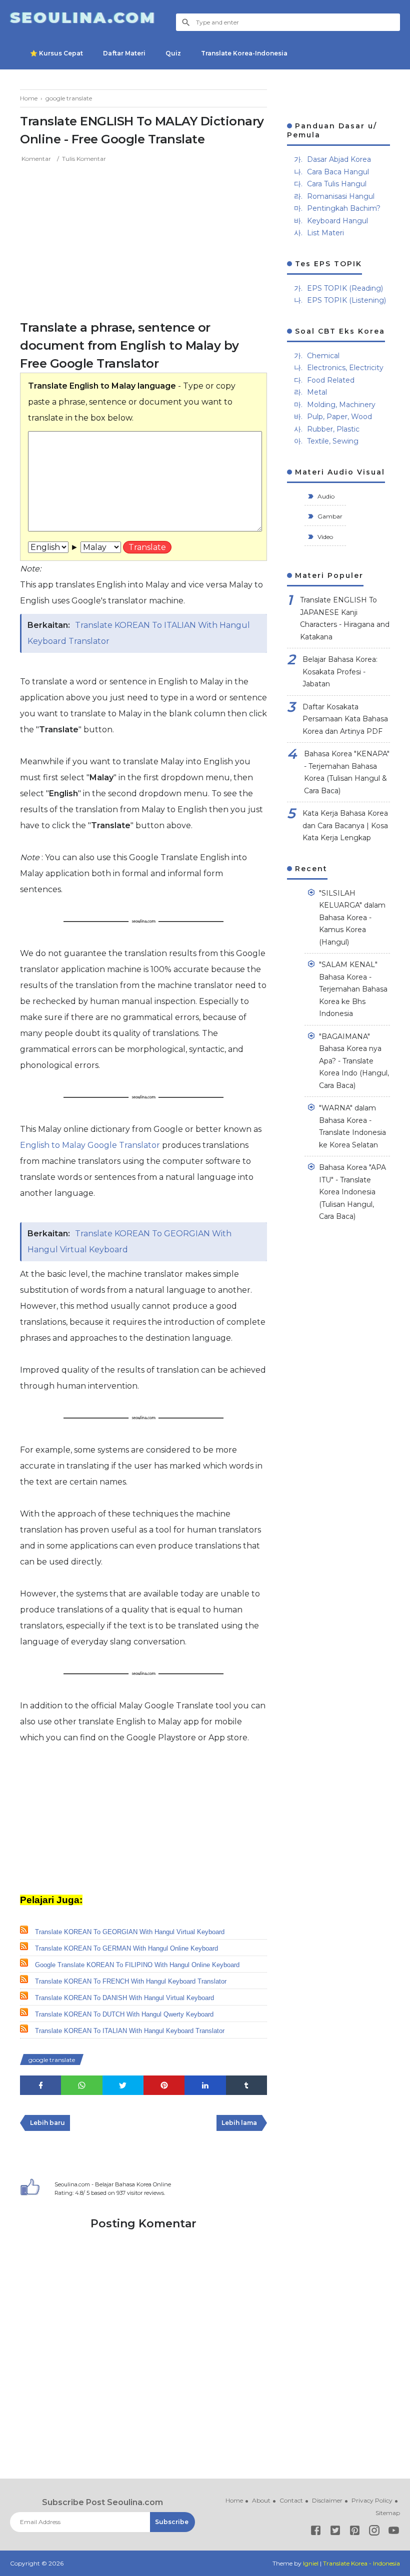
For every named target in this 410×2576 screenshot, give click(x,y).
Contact (291, 2500)
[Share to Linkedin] (205, 2085)
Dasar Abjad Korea (339, 159)
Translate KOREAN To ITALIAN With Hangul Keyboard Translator (130, 2031)
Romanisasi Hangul (341, 196)
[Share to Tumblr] (246, 2085)
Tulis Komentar (84, 159)
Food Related (331, 380)
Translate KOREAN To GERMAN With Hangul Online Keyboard (126, 1948)
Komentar (36, 159)
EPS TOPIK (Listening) (346, 300)
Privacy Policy (372, 2500)
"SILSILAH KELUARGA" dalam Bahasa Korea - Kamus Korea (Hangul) (352, 918)
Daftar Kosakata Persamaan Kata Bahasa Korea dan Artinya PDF (345, 719)
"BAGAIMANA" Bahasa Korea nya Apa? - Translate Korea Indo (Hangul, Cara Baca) (354, 1061)
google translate (52, 2060)
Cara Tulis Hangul (337, 184)
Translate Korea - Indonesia (361, 2563)
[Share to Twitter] (123, 2085)
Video (324, 537)
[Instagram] (374, 2532)
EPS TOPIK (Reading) (345, 288)
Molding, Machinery (341, 405)
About (261, 2500)
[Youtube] (394, 2532)
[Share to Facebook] (40, 2085)
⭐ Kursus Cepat (56, 53)
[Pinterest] (355, 2532)
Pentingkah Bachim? (344, 208)
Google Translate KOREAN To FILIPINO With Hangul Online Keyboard (137, 1965)
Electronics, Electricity (345, 368)
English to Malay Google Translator (91, 1145)
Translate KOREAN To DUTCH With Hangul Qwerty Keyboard (124, 2014)
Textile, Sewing (333, 441)
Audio (325, 496)
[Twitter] (335, 2532)
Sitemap (388, 2513)
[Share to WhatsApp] (81, 2085)
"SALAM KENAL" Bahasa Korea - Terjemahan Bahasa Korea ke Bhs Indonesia (353, 989)
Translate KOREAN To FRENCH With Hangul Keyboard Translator (131, 1981)
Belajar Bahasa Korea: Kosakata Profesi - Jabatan (340, 672)
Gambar (329, 516)
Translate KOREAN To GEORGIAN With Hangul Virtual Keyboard (130, 1932)
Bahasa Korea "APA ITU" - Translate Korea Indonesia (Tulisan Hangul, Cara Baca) (352, 1192)
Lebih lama (239, 2123)
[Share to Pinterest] (164, 2085)
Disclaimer (327, 2500)
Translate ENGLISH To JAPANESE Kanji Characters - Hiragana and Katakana (345, 618)
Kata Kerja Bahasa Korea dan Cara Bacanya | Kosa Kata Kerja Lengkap (345, 825)
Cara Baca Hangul (338, 172)
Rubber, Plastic (333, 429)
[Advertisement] (143, 239)
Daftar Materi (124, 53)
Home (234, 2500)
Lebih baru (47, 2123)
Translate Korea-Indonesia (244, 53)
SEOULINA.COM (83, 18)
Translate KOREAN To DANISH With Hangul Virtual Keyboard (124, 1998)
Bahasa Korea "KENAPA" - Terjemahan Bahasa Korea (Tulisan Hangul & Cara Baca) (347, 772)
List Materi (325, 233)
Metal (317, 392)
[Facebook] (316, 2532)
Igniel (311, 2563)
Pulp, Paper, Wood (339, 417)
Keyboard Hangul (337, 221)
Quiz (173, 53)
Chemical (323, 356)
